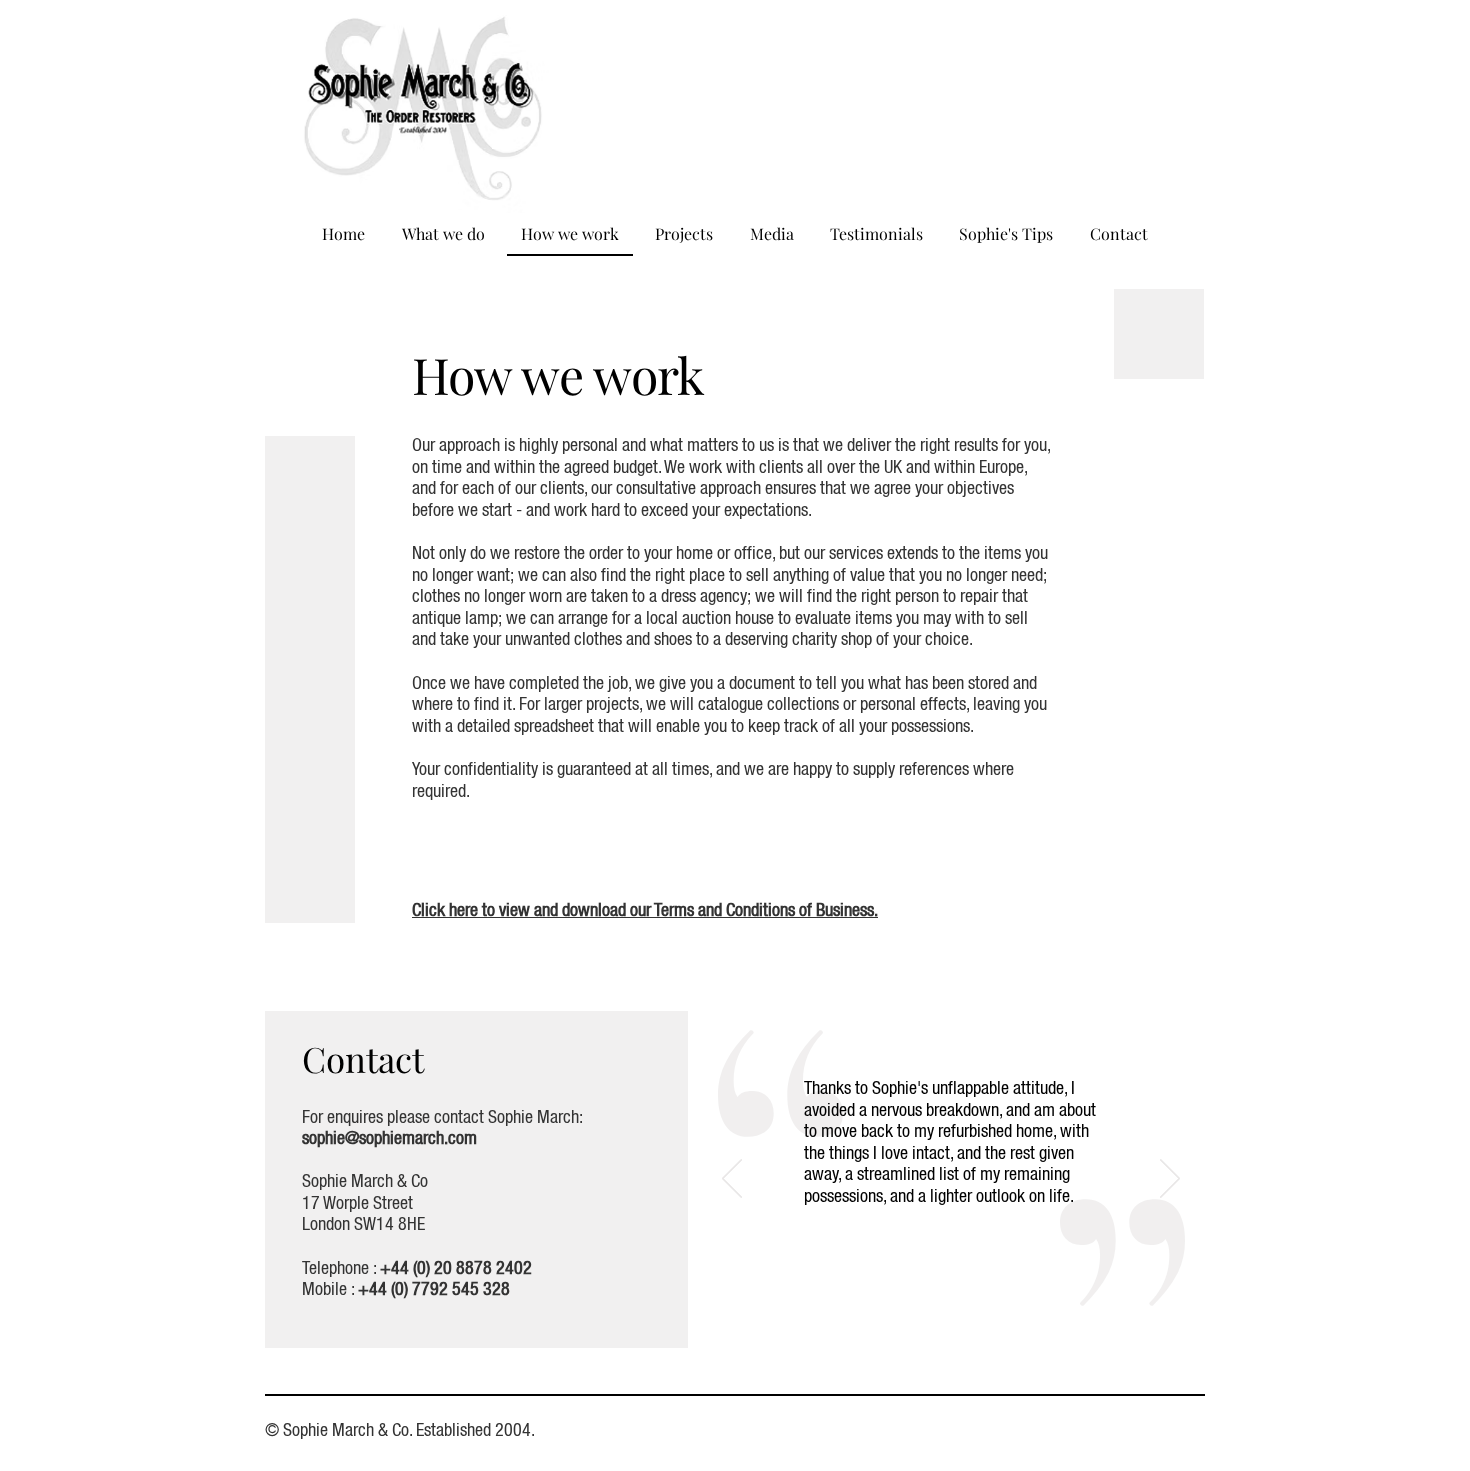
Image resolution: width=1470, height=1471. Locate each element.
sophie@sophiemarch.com (389, 1139)
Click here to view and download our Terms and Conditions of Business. (645, 911)
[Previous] (732, 1180)
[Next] (1170, 1180)
